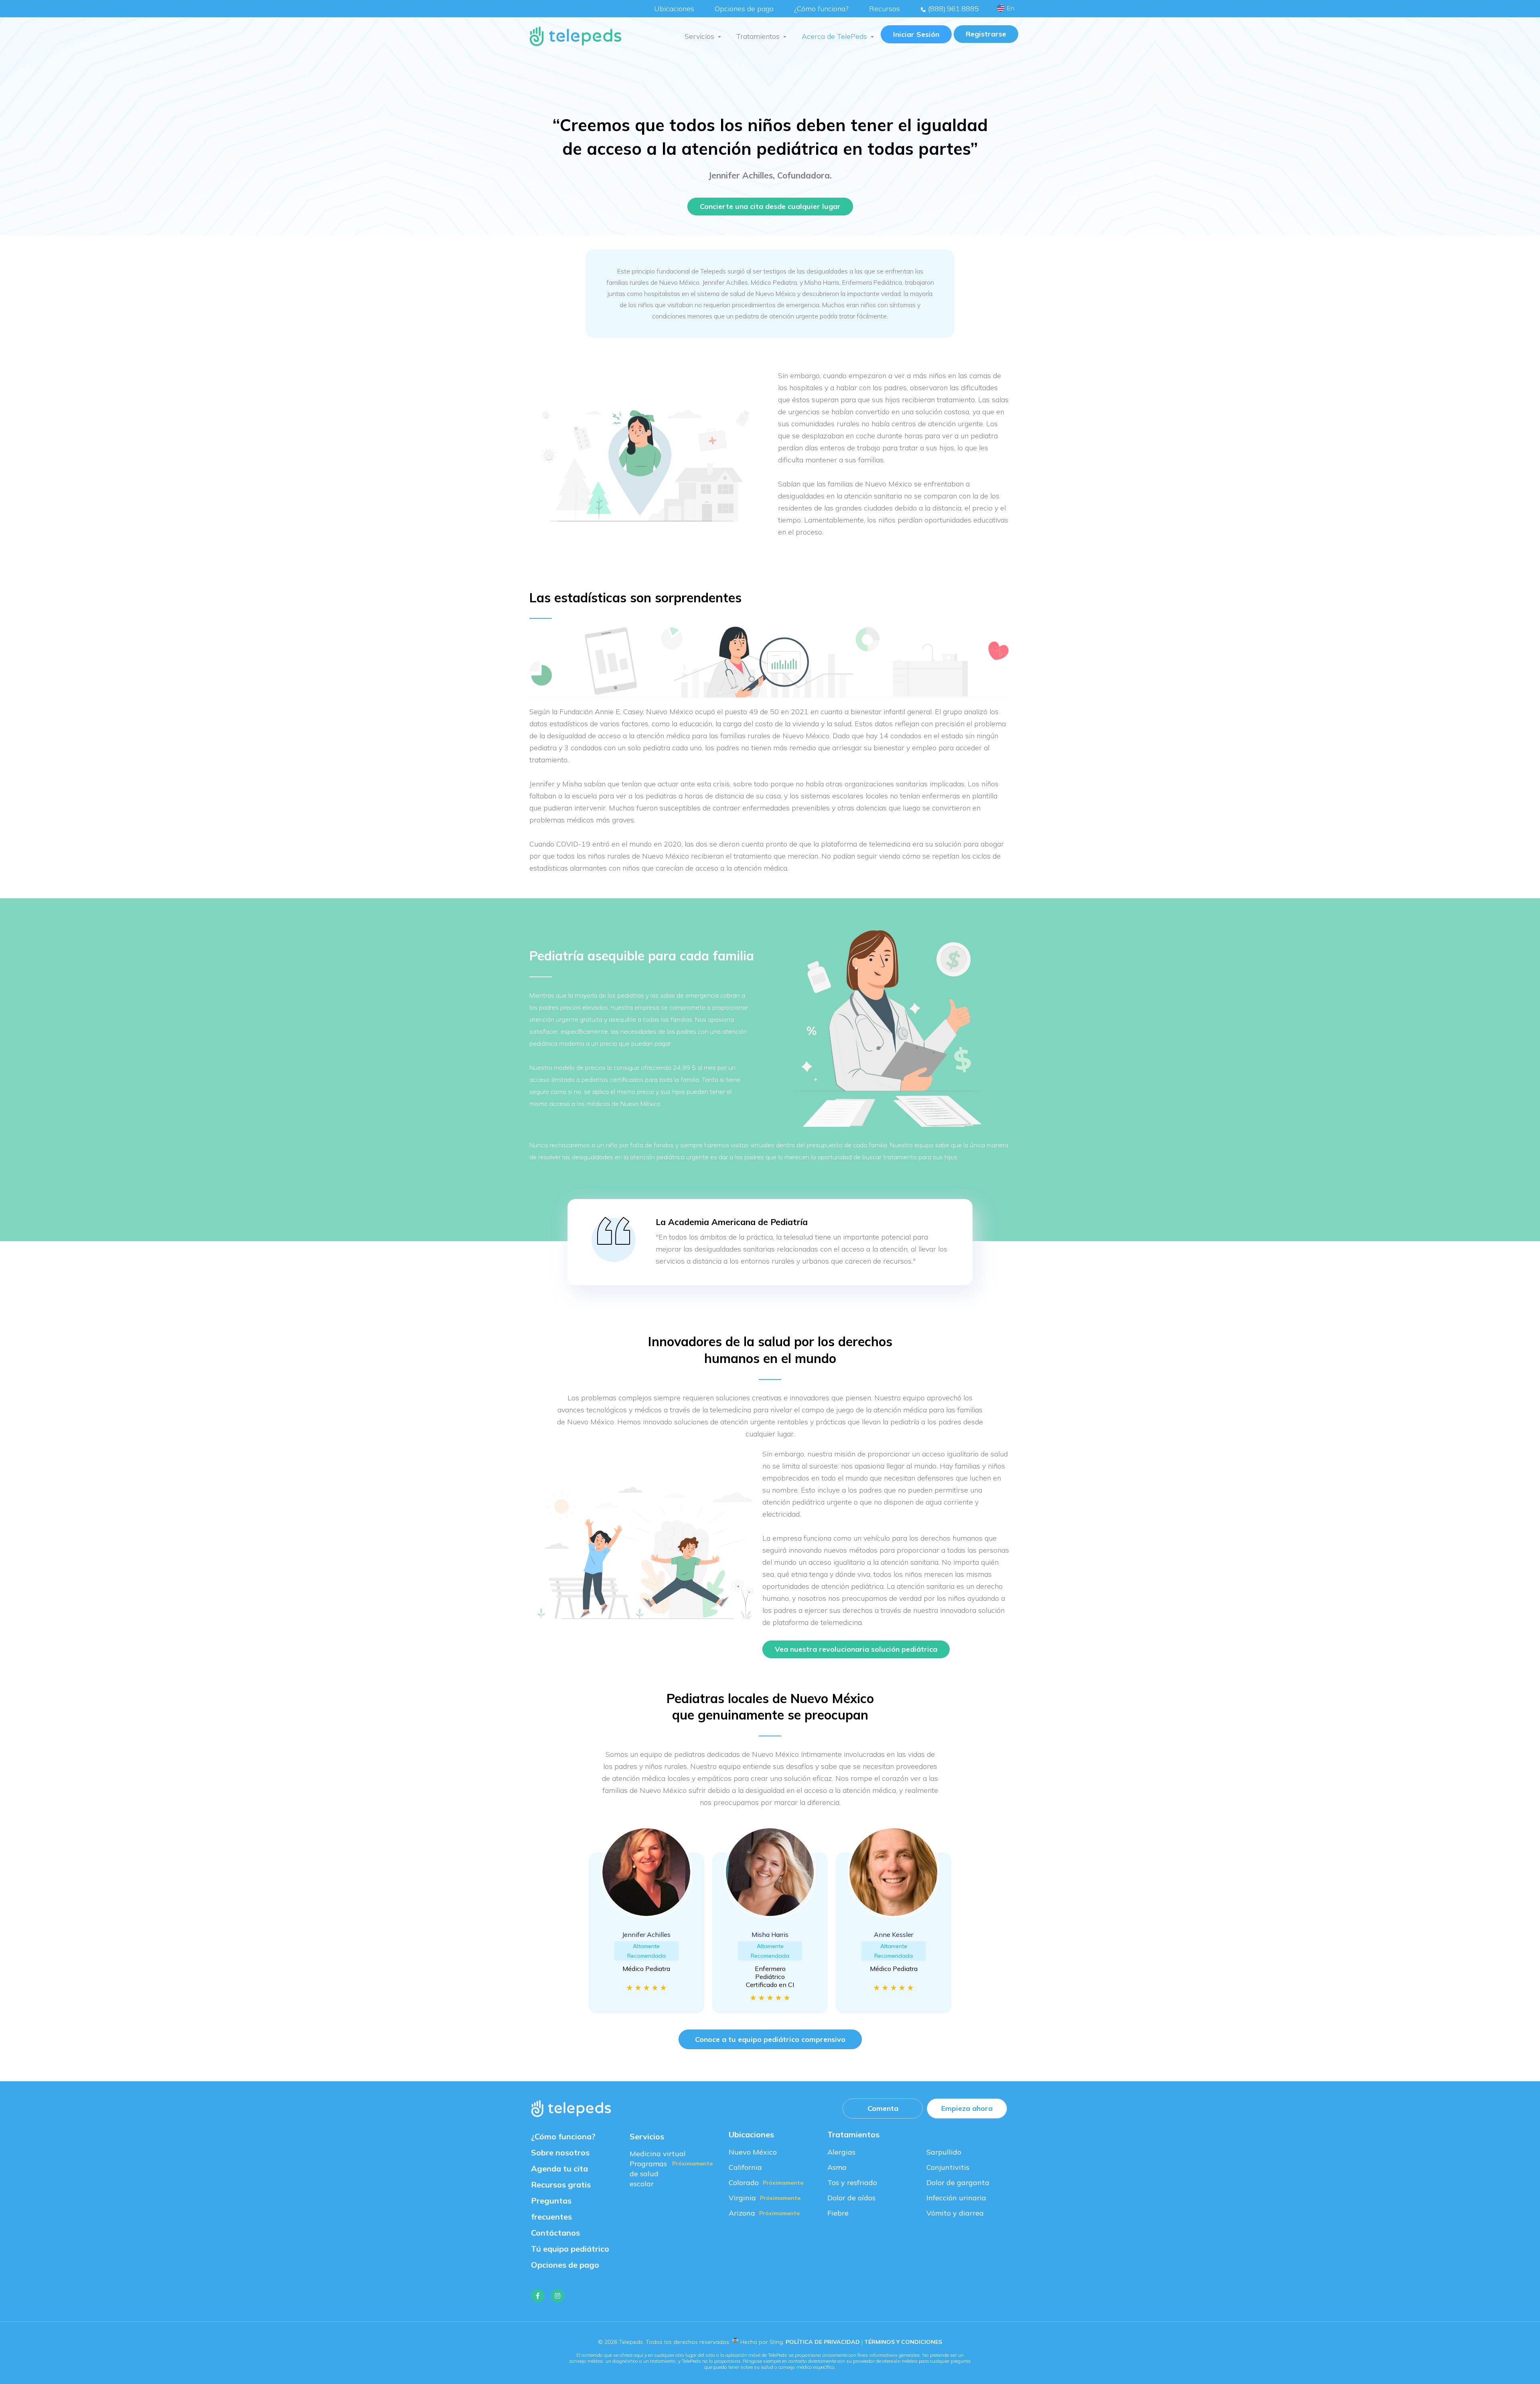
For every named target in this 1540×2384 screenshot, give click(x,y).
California (745, 2167)
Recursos (884, 9)
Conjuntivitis (948, 2167)
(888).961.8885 (952, 9)
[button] (986, 34)
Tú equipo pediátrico (570, 2249)
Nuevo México (753, 2152)
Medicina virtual (658, 2154)
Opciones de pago (744, 9)
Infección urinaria (956, 2198)
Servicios (699, 36)
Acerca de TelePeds (834, 36)
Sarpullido (944, 2152)
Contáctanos (555, 2233)
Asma (837, 2167)
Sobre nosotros (560, 2152)
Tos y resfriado (852, 2182)
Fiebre (838, 2213)
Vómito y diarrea (955, 2213)
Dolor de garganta (958, 2182)
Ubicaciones (674, 9)
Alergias (841, 2152)
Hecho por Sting (762, 2342)
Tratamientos (758, 36)
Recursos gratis (561, 2184)
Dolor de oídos (851, 2198)
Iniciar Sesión (916, 34)
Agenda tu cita (559, 2168)
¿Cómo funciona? (821, 9)
